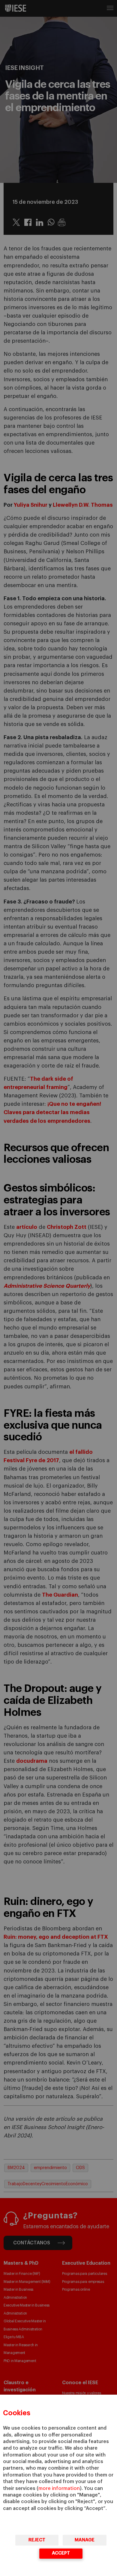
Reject (37, 2540)
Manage (85, 2540)
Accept (61, 2553)
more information (59, 2488)
